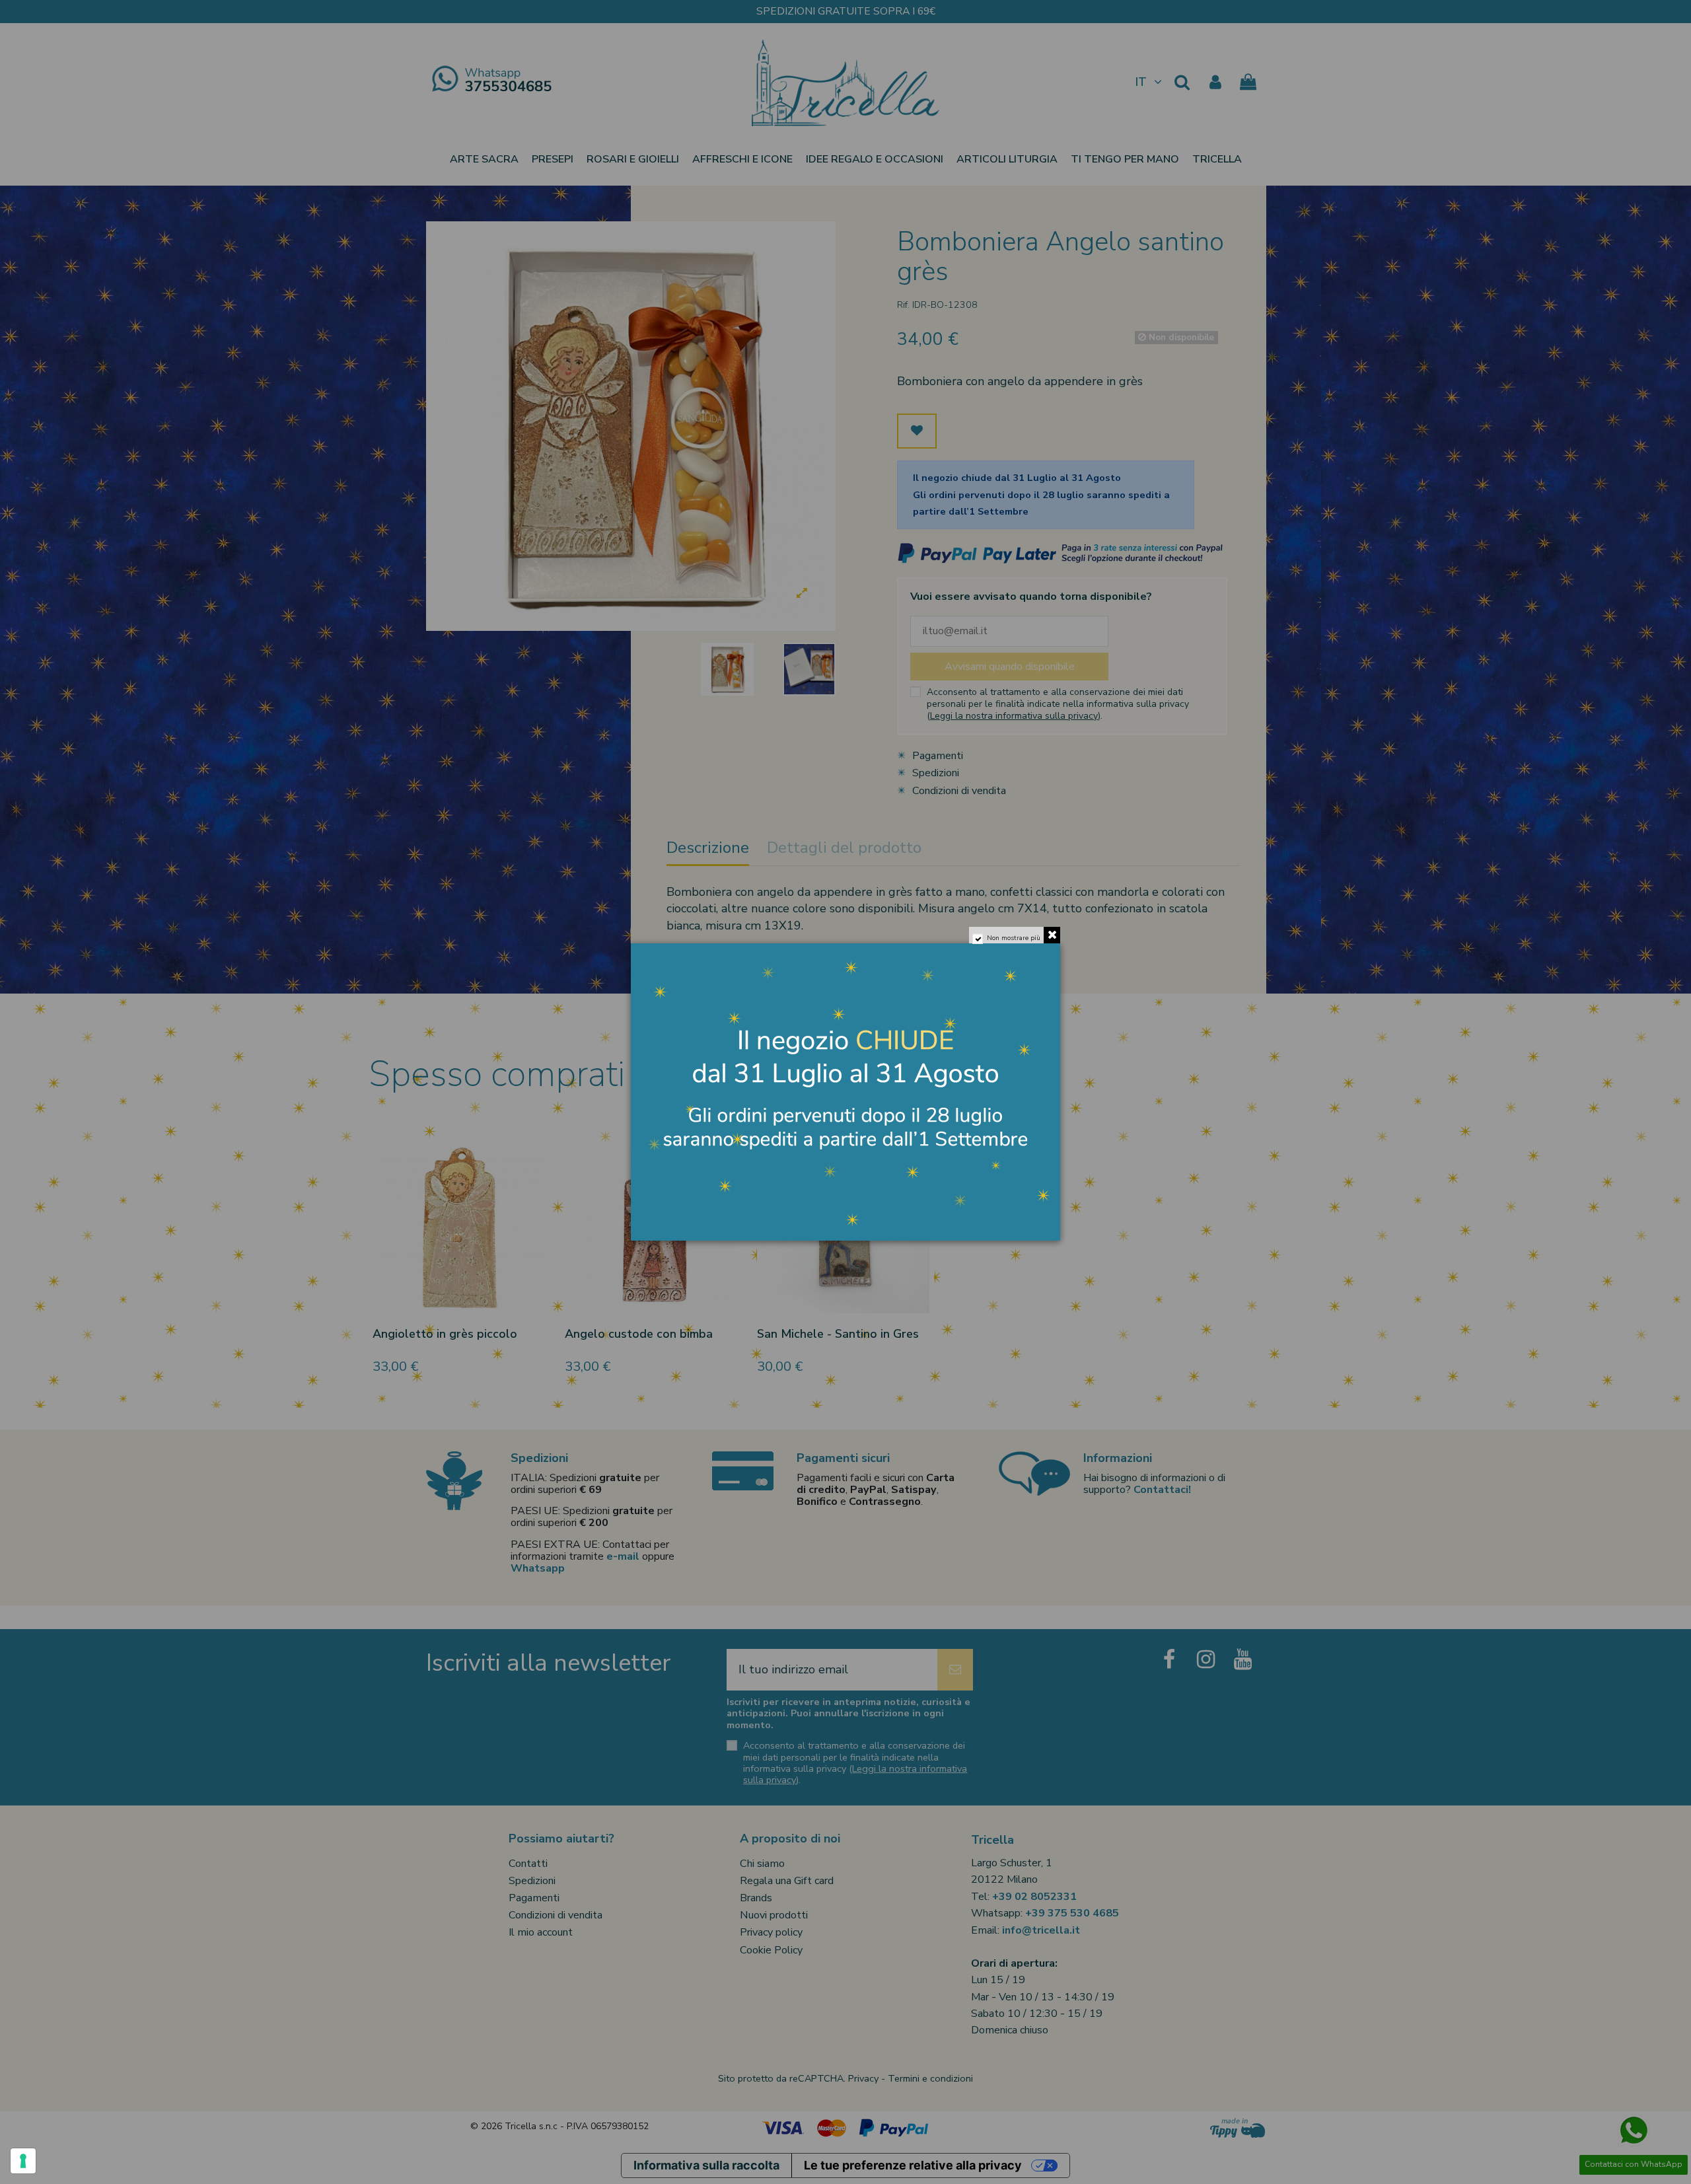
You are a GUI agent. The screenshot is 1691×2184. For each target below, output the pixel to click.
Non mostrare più (1014, 938)
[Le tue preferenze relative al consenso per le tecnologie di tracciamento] (23, 2161)
